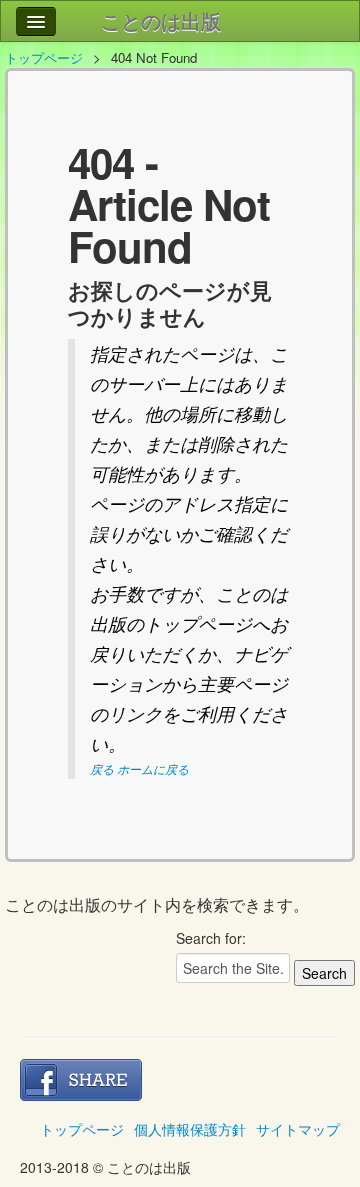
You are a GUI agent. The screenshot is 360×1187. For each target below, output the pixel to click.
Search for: (211, 938)
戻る (102, 768)
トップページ (44, 57)
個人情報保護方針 (190, 1129)
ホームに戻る (153, 768)
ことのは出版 (161, 20)
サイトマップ (298, 1129)
